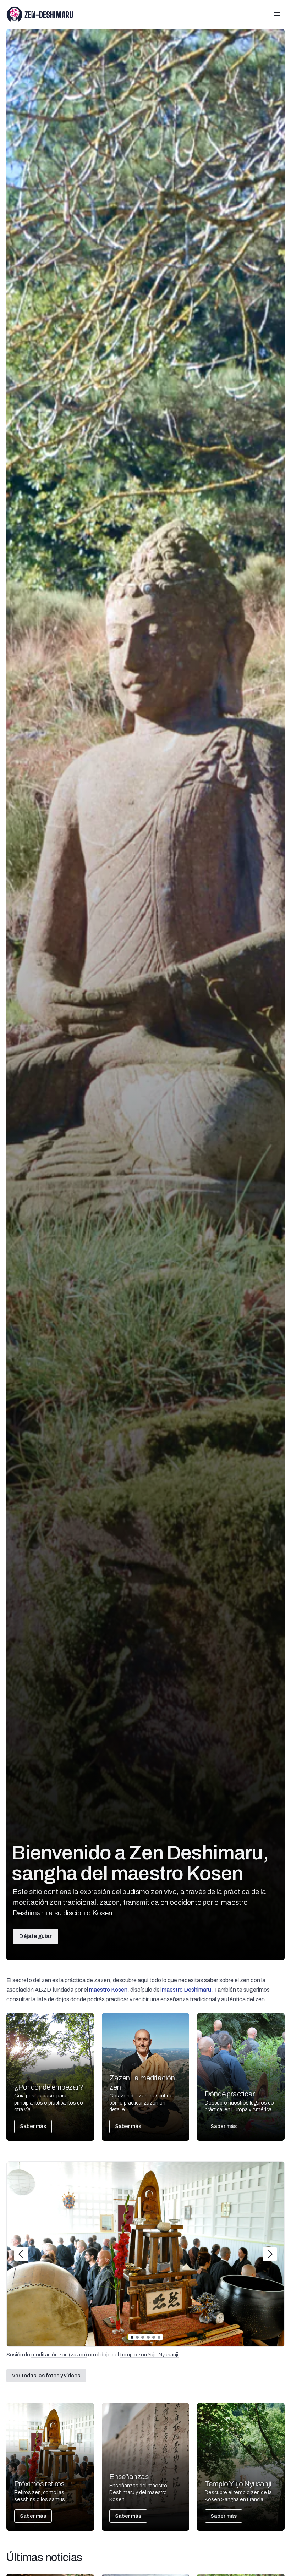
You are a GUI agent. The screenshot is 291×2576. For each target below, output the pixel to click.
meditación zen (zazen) (59, 2355)
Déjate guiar (35, 1936)
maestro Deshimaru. (187, 1990)
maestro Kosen (108, 1990)
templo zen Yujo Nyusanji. (150, 2355)
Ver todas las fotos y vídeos (46, 2376)
